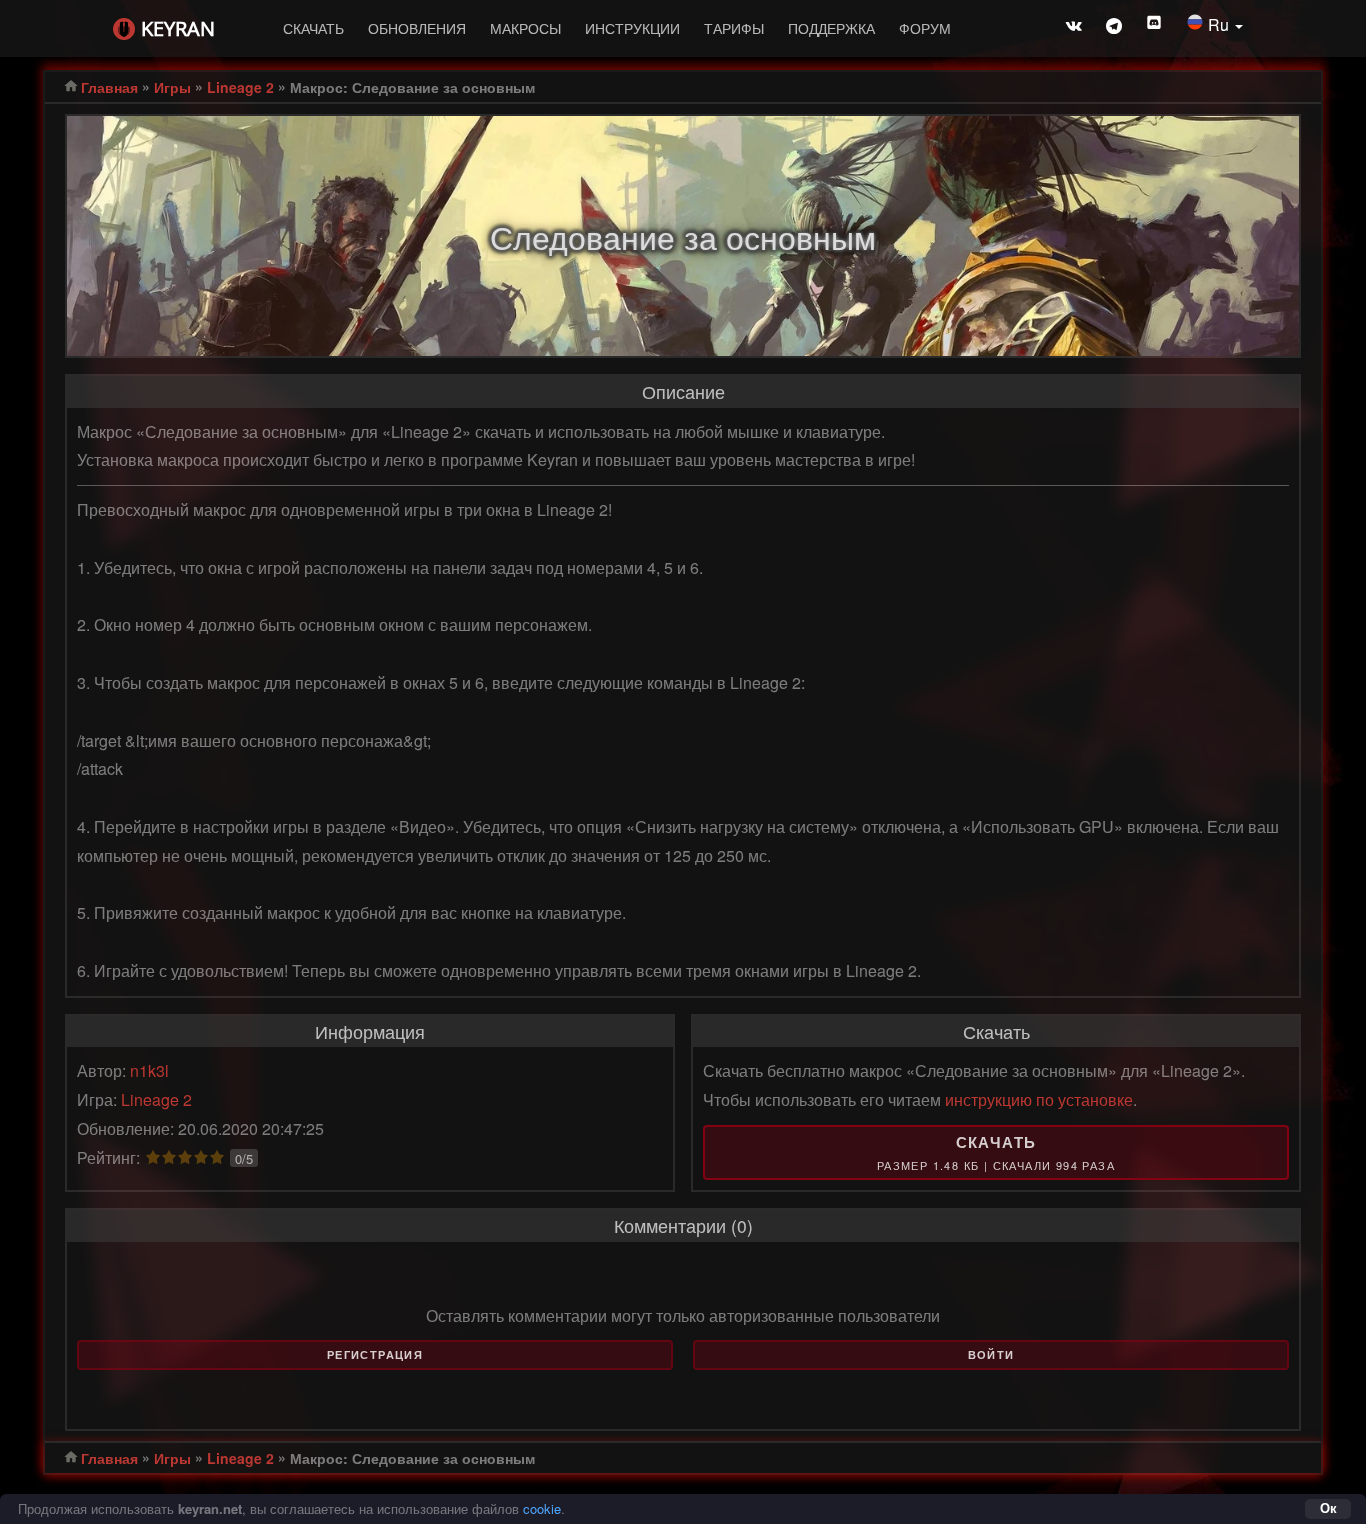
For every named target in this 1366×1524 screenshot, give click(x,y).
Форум (925, 28)
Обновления (417, 28)
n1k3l (149, 1070)
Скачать (313, 28)
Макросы (525, 28)
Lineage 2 (240, 87)
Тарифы (734, 28)
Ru (1220, 24)
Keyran (178, 28)
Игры (172, 87)
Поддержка (831, 28)
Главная (109, 87)
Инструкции (632, 28)
